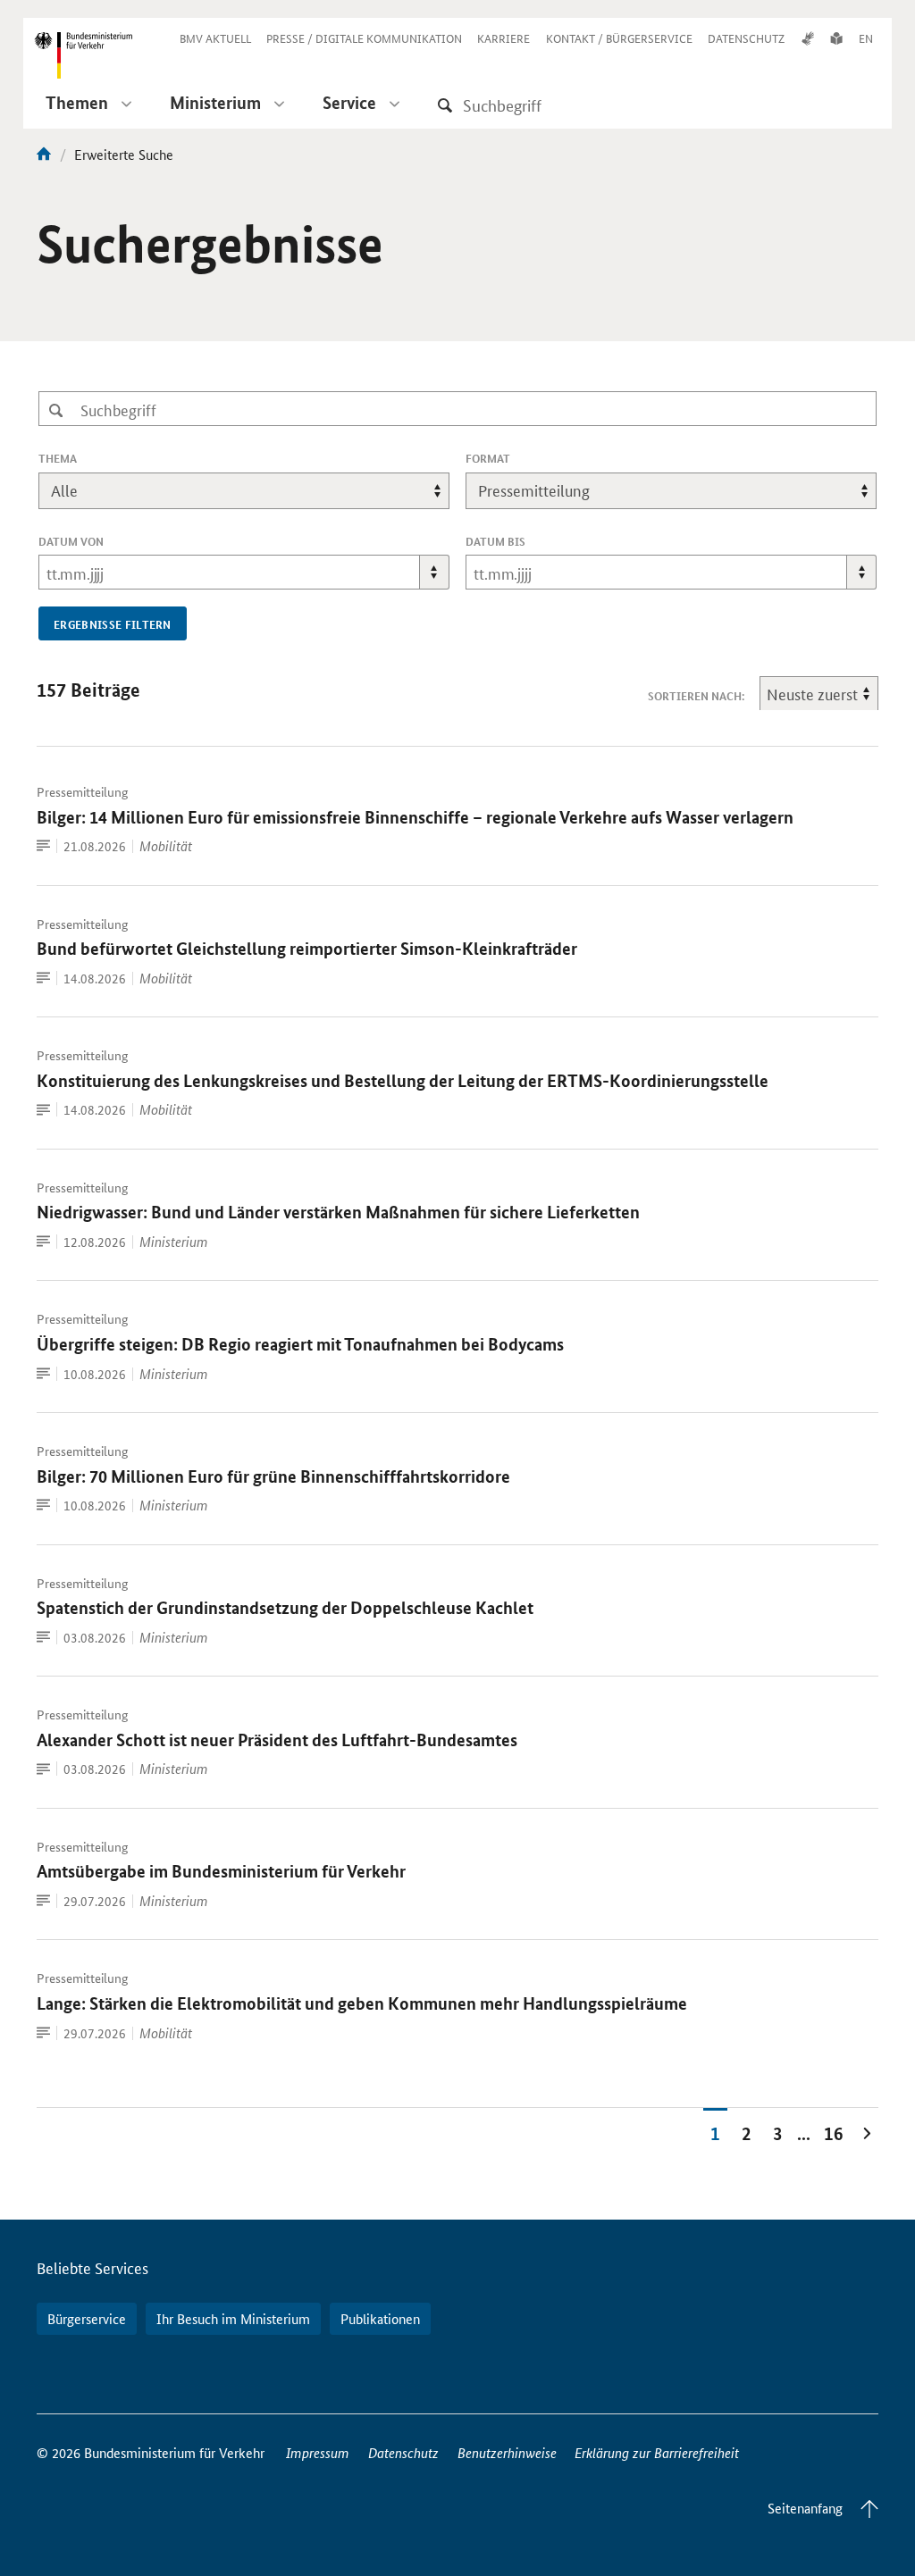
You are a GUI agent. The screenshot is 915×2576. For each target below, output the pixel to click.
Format (517, 458)
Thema (87, 458)
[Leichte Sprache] (836, 38)
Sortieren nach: (696, 696)
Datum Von (71, 541)
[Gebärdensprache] (808, 38)
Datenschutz (403, 2452)
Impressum (318, 2452)
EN (866, 38)
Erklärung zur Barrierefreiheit (657, 2452)
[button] (435, 572)
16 (834, 2133)
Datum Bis (495, 541)
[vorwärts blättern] (867, 2132)
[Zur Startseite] (44, 154)
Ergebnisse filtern (113, 624)
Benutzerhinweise (507, 2452)
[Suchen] (445, 105)
